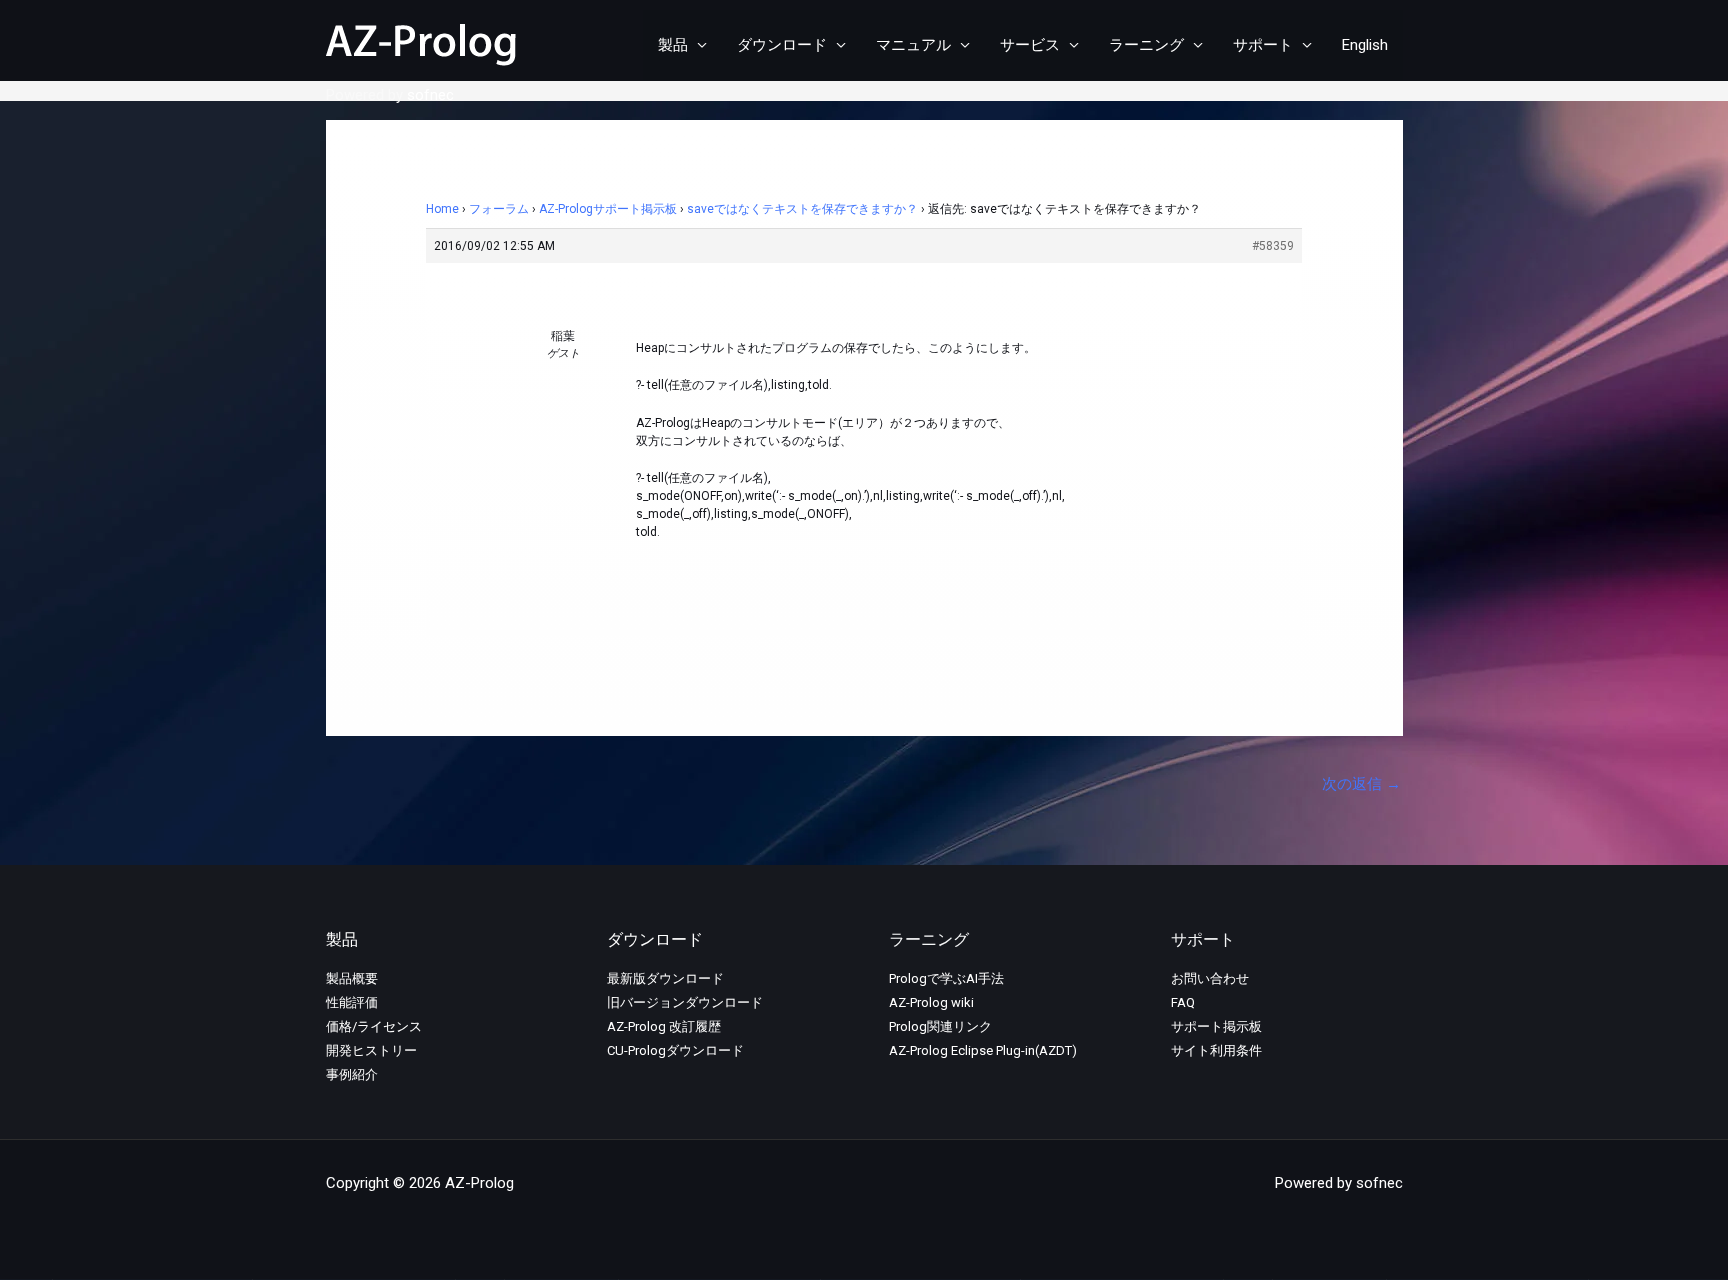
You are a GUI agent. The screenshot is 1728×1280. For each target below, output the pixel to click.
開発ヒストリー (371, 1050)
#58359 (1273, 246)
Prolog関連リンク (940, 1026)
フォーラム (499, 209)
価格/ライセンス (374, 1026)
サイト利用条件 (1216, 1050)
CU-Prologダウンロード (675, 1050)
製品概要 (352, 978)
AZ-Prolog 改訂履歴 (664, 1026)
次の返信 (1361, 784)
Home (442, 209)
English (1365, 45)
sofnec (430, 95)
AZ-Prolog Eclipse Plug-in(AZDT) (983, 1050)
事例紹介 (352, 1074)
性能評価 (352, 1002)
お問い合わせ (1210, 978)
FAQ (1183, 1002)
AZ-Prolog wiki (931, 1002)
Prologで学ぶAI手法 (946, 978)
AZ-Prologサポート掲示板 (608, 209)
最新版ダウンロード (665, 978)
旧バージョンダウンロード (685, 1002)
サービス (1030, 45)
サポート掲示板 (1216, 1026)
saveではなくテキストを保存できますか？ (802, 209)
